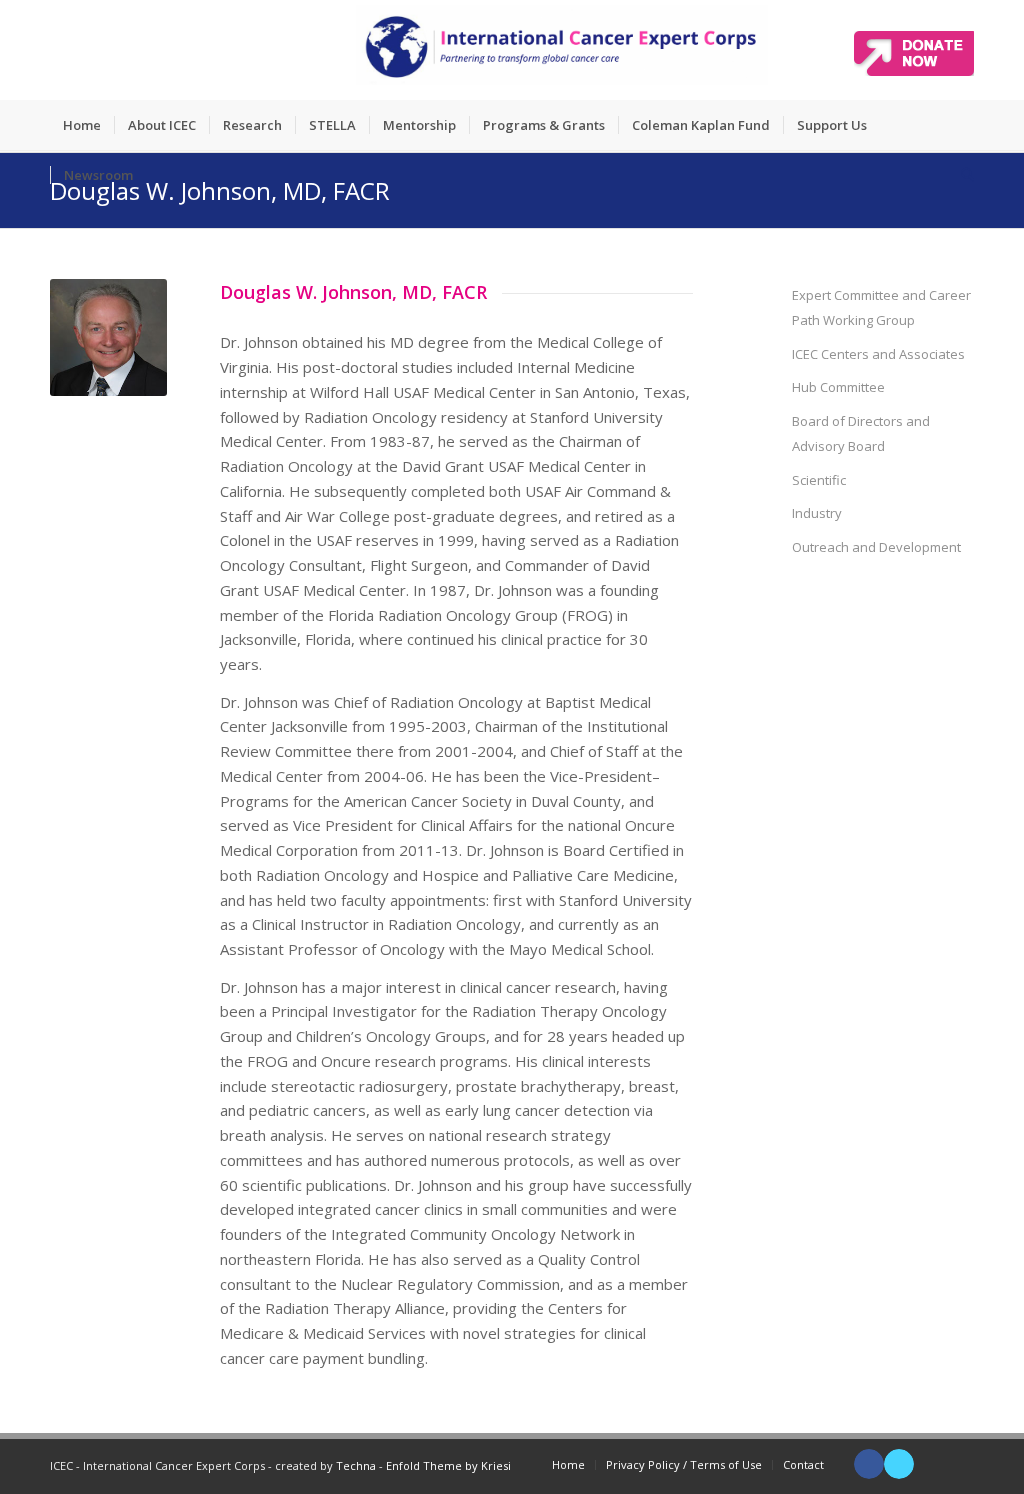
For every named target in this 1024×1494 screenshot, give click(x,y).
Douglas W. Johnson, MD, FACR (220, 190)
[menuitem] (82, 125)
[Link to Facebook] (869, 1464)
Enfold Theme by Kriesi (448, 1465)
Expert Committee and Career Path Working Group (881, 307)
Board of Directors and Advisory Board (861, 433)
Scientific (819, 480)
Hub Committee (838, 387)
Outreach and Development (876, 547)
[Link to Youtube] (929, 1464)
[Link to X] (899, 1464)
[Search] (961, 175)
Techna (356, 1465)
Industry (817, 513)
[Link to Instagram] (959, 1464)
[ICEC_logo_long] (562, 50)
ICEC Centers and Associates (878, 354)
